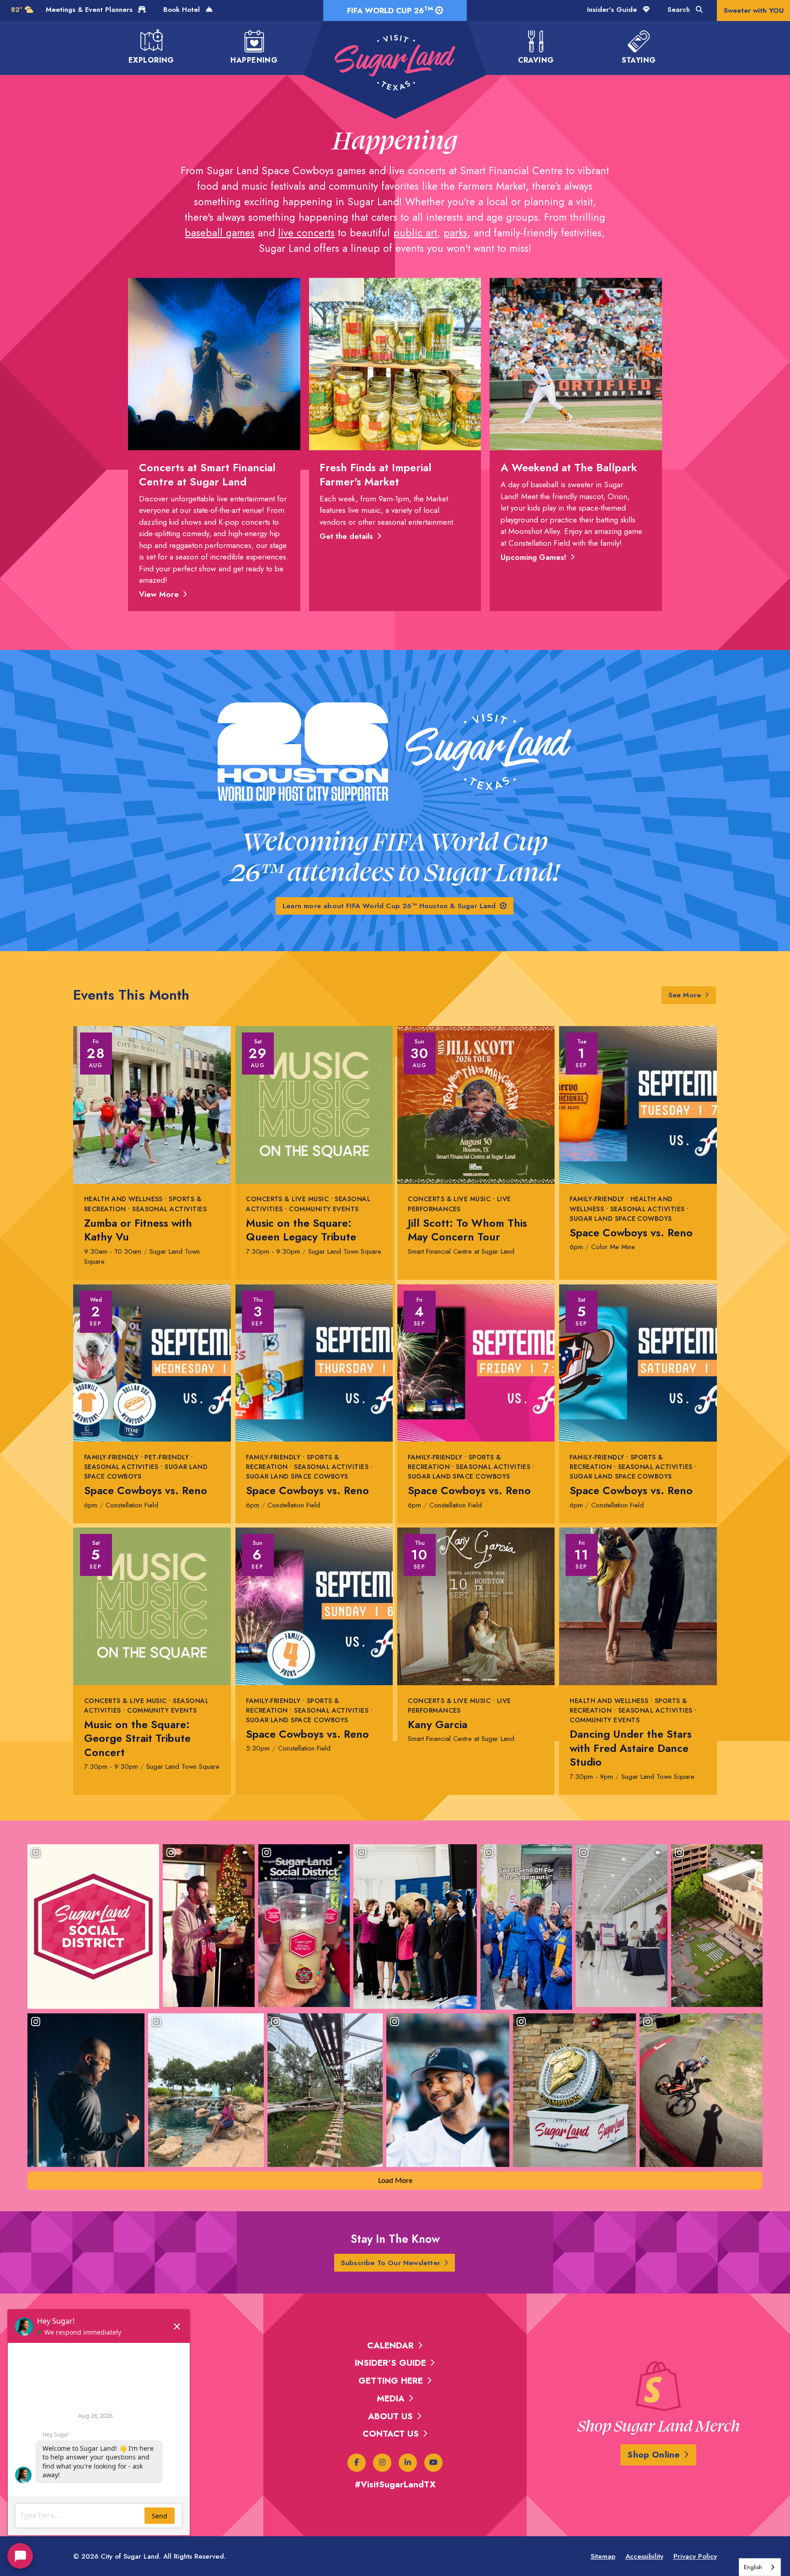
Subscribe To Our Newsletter (391, 2263)
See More (685, 995)
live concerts (306, 233)
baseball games (220, 233)
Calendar (390, 2345)
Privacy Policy (695, 2556)
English (753, 2567)
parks (455, 233)
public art (415, 233)
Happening (254, 60)
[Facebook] (357, 2463)
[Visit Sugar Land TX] (395, 63)
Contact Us (391, 2434)
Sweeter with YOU (754, 11)
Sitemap (603, 2556)
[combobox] (760, 2567)
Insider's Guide (613, 10)
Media (391, 2398)
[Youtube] (433, 2463)
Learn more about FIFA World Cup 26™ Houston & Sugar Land (389, 906)
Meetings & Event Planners (90, 10)
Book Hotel (183, 10)
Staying (639, 60)
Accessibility (644, 2556)
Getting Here (391, 2381)
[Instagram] (382, 2463)
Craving (536, 60)
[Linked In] (408, 2463)
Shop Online (654, 2455)
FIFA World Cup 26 (390, 10)
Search (680, 10)
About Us (390, 2416)
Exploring (151, 60)
